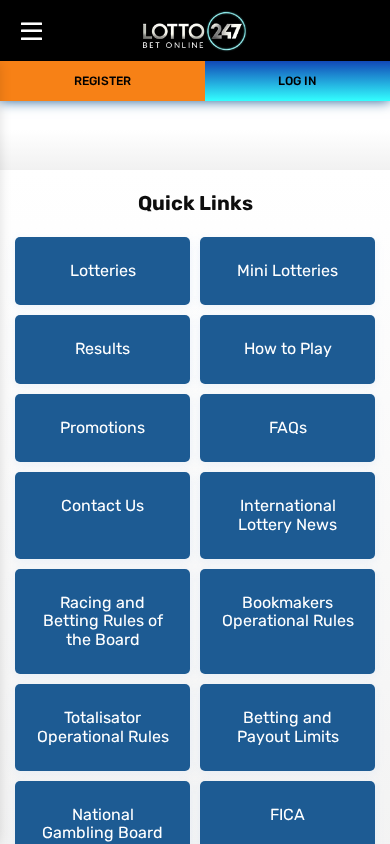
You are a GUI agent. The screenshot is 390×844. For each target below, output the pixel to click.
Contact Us (102, 505)
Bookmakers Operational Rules (288, 611)
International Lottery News (287, 514)
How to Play (288, 348)
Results (102, 348)
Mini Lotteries (287, 270)
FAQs (288, 427)
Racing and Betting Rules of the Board (103, 621)
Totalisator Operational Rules (103, 726)
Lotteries (103, 270)
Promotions (102, 427)
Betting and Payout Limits (288, 726)
